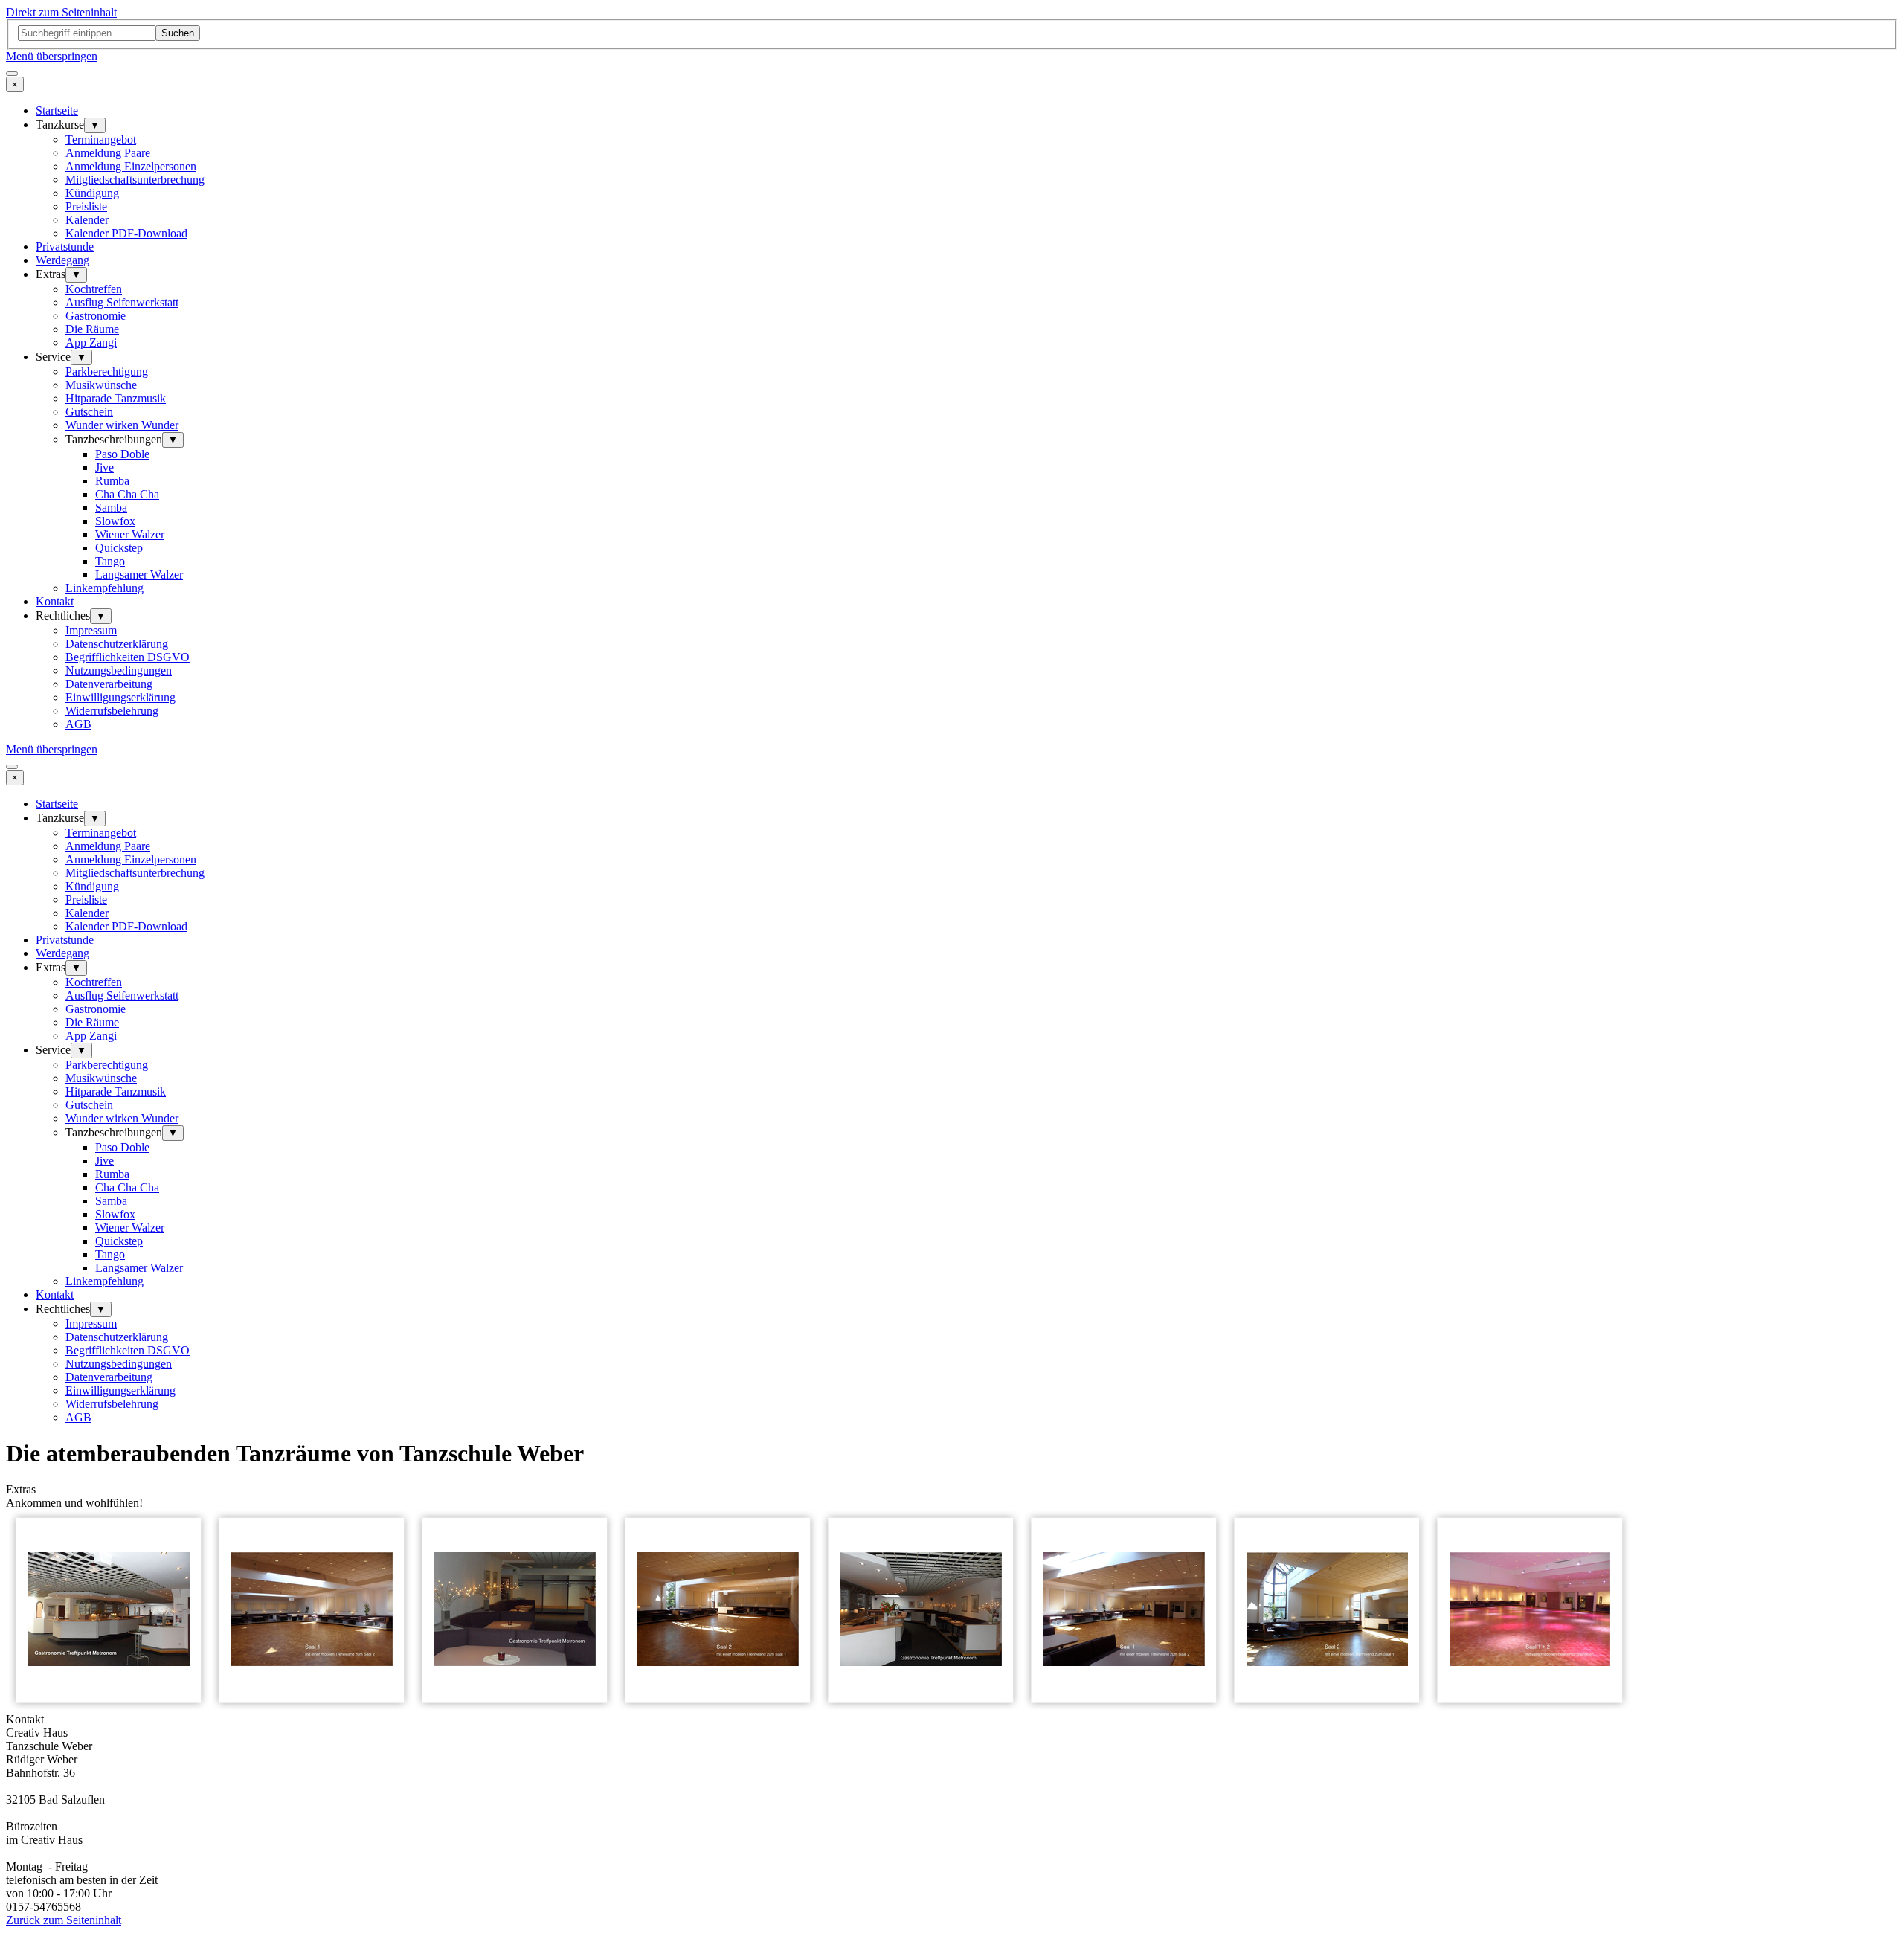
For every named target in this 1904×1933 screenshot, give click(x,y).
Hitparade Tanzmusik (116, 398)
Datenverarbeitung (109, 684)
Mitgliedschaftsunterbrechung (135, 180)
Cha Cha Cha (127, 494)
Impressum (91, 630)
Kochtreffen (94, 289)
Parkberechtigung (107, 372)
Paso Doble (122, 454)
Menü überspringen (52, 56)
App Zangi (91, 342)
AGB (78, 724)
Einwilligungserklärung (120, 697)
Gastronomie (96, 316)
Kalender (87, 220)
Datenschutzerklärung (117, 644)
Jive (104, 467)
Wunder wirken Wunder (122, 425)
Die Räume (92, 329)
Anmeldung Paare (108, 153)
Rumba (112, 481)
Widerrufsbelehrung (112, 711)
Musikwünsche (101, 385)
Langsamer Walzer (139, 575)
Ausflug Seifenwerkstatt (122, 302)
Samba (111, 508)
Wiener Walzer (130, 534)
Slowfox (115, 521)
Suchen (178, 33)
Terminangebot (101, 139)
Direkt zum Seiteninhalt (61, 12)
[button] (109, 1706)
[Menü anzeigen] (12, 74)
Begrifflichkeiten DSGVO (128, 657)
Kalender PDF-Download (126, 233)
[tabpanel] (952, 1766)
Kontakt (55, 601)
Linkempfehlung (104, 588)
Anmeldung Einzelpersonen (131, 166)
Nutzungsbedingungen (119, 670)
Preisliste (86, 206)
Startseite (57, 110)
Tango (110, 561)
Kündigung (92, 193)
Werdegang (62, 260)
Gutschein (89, 412)
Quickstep (119, 548)
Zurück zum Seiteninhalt (64, 1920)
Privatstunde (65, 247)
